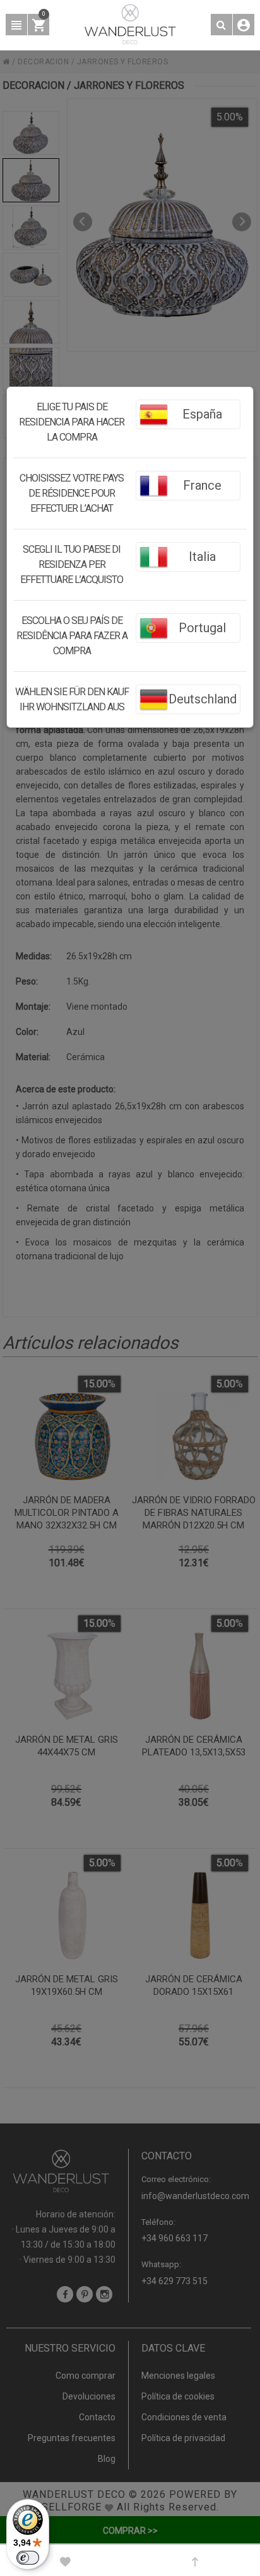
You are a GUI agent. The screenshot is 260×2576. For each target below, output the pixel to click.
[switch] (28, 2558)
